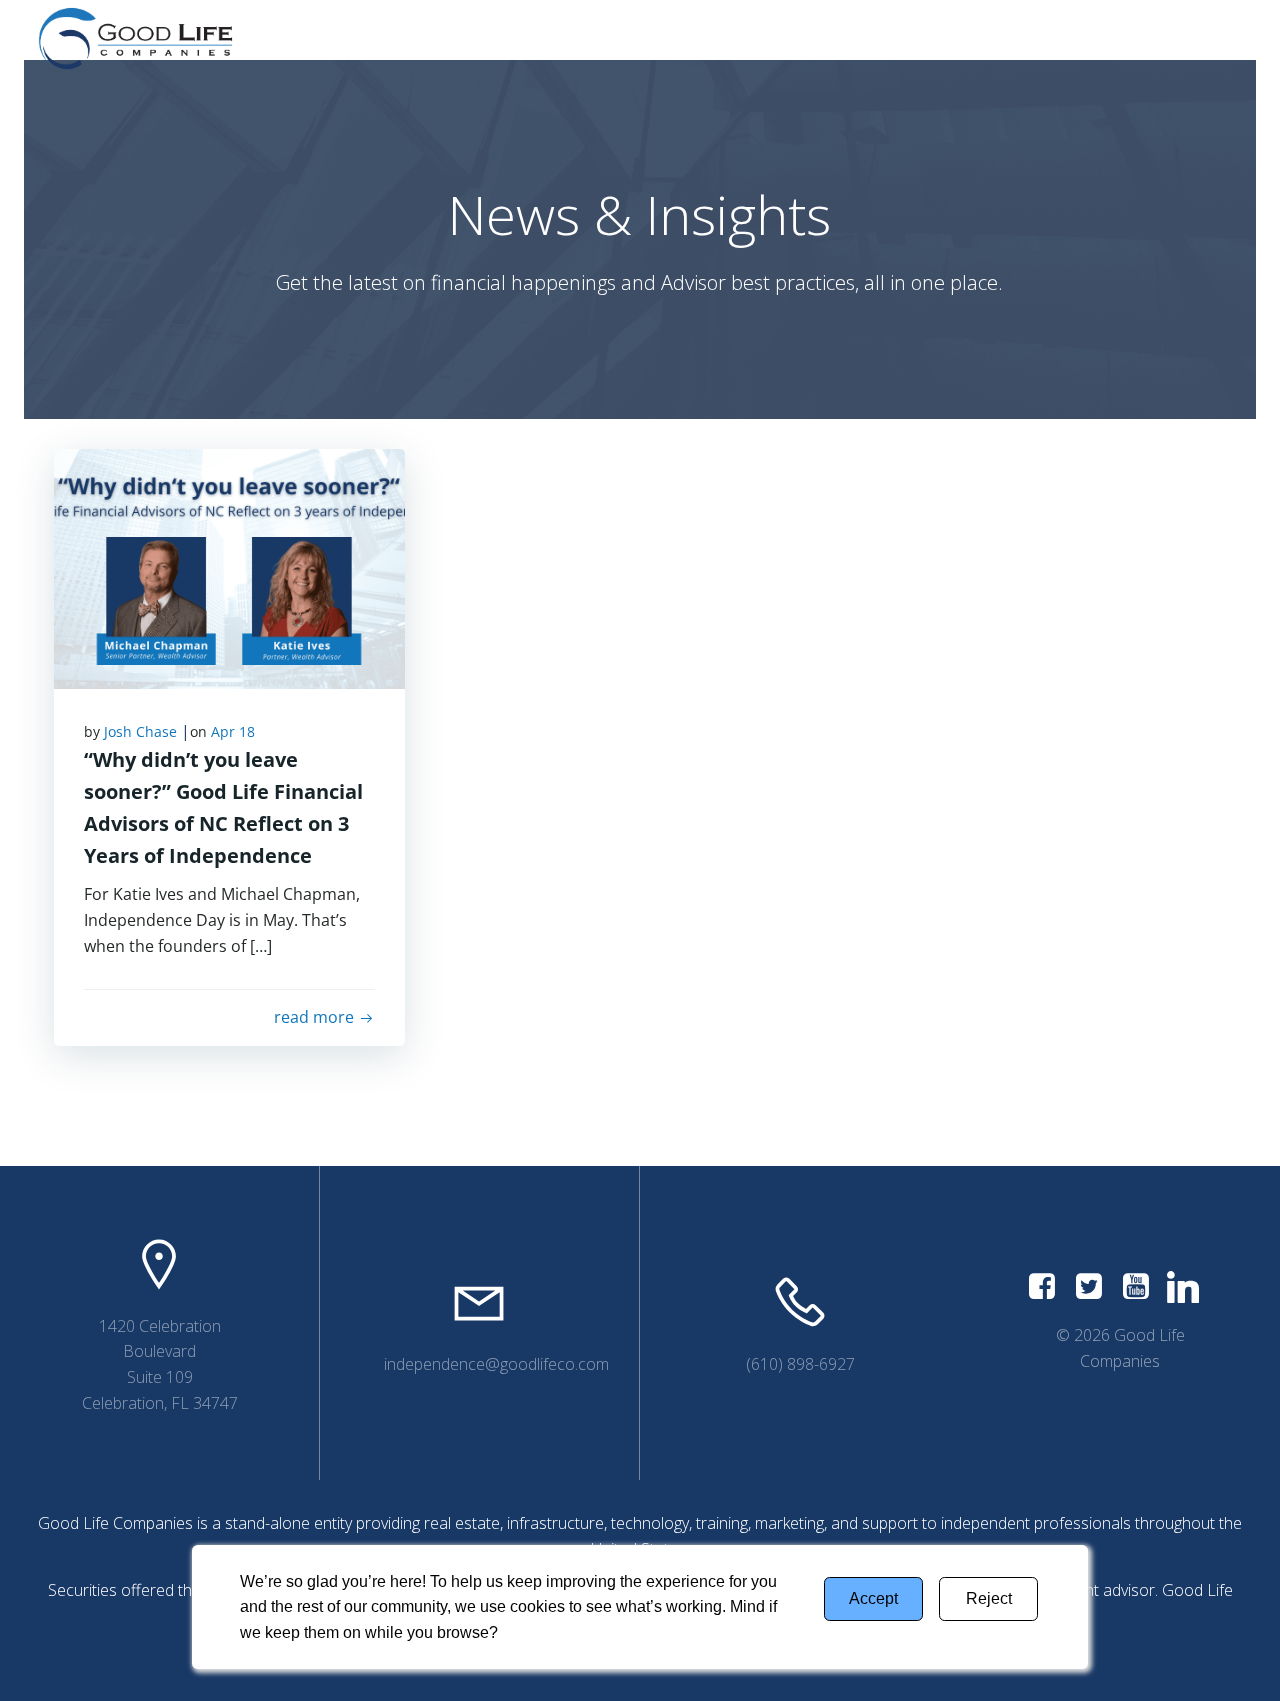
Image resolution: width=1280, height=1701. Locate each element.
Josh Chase (140, 731)
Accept (873, 1598)
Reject (989, 1598)
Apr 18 (233, 731)
